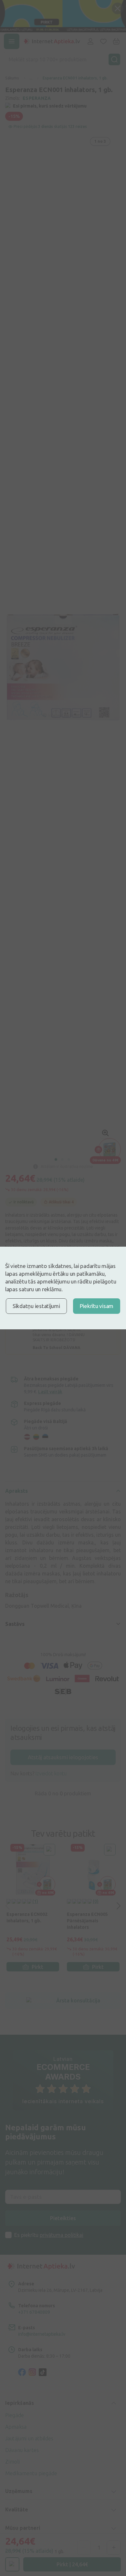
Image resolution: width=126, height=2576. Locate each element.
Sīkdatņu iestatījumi (36, 1306)
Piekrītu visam (97, 1306)
